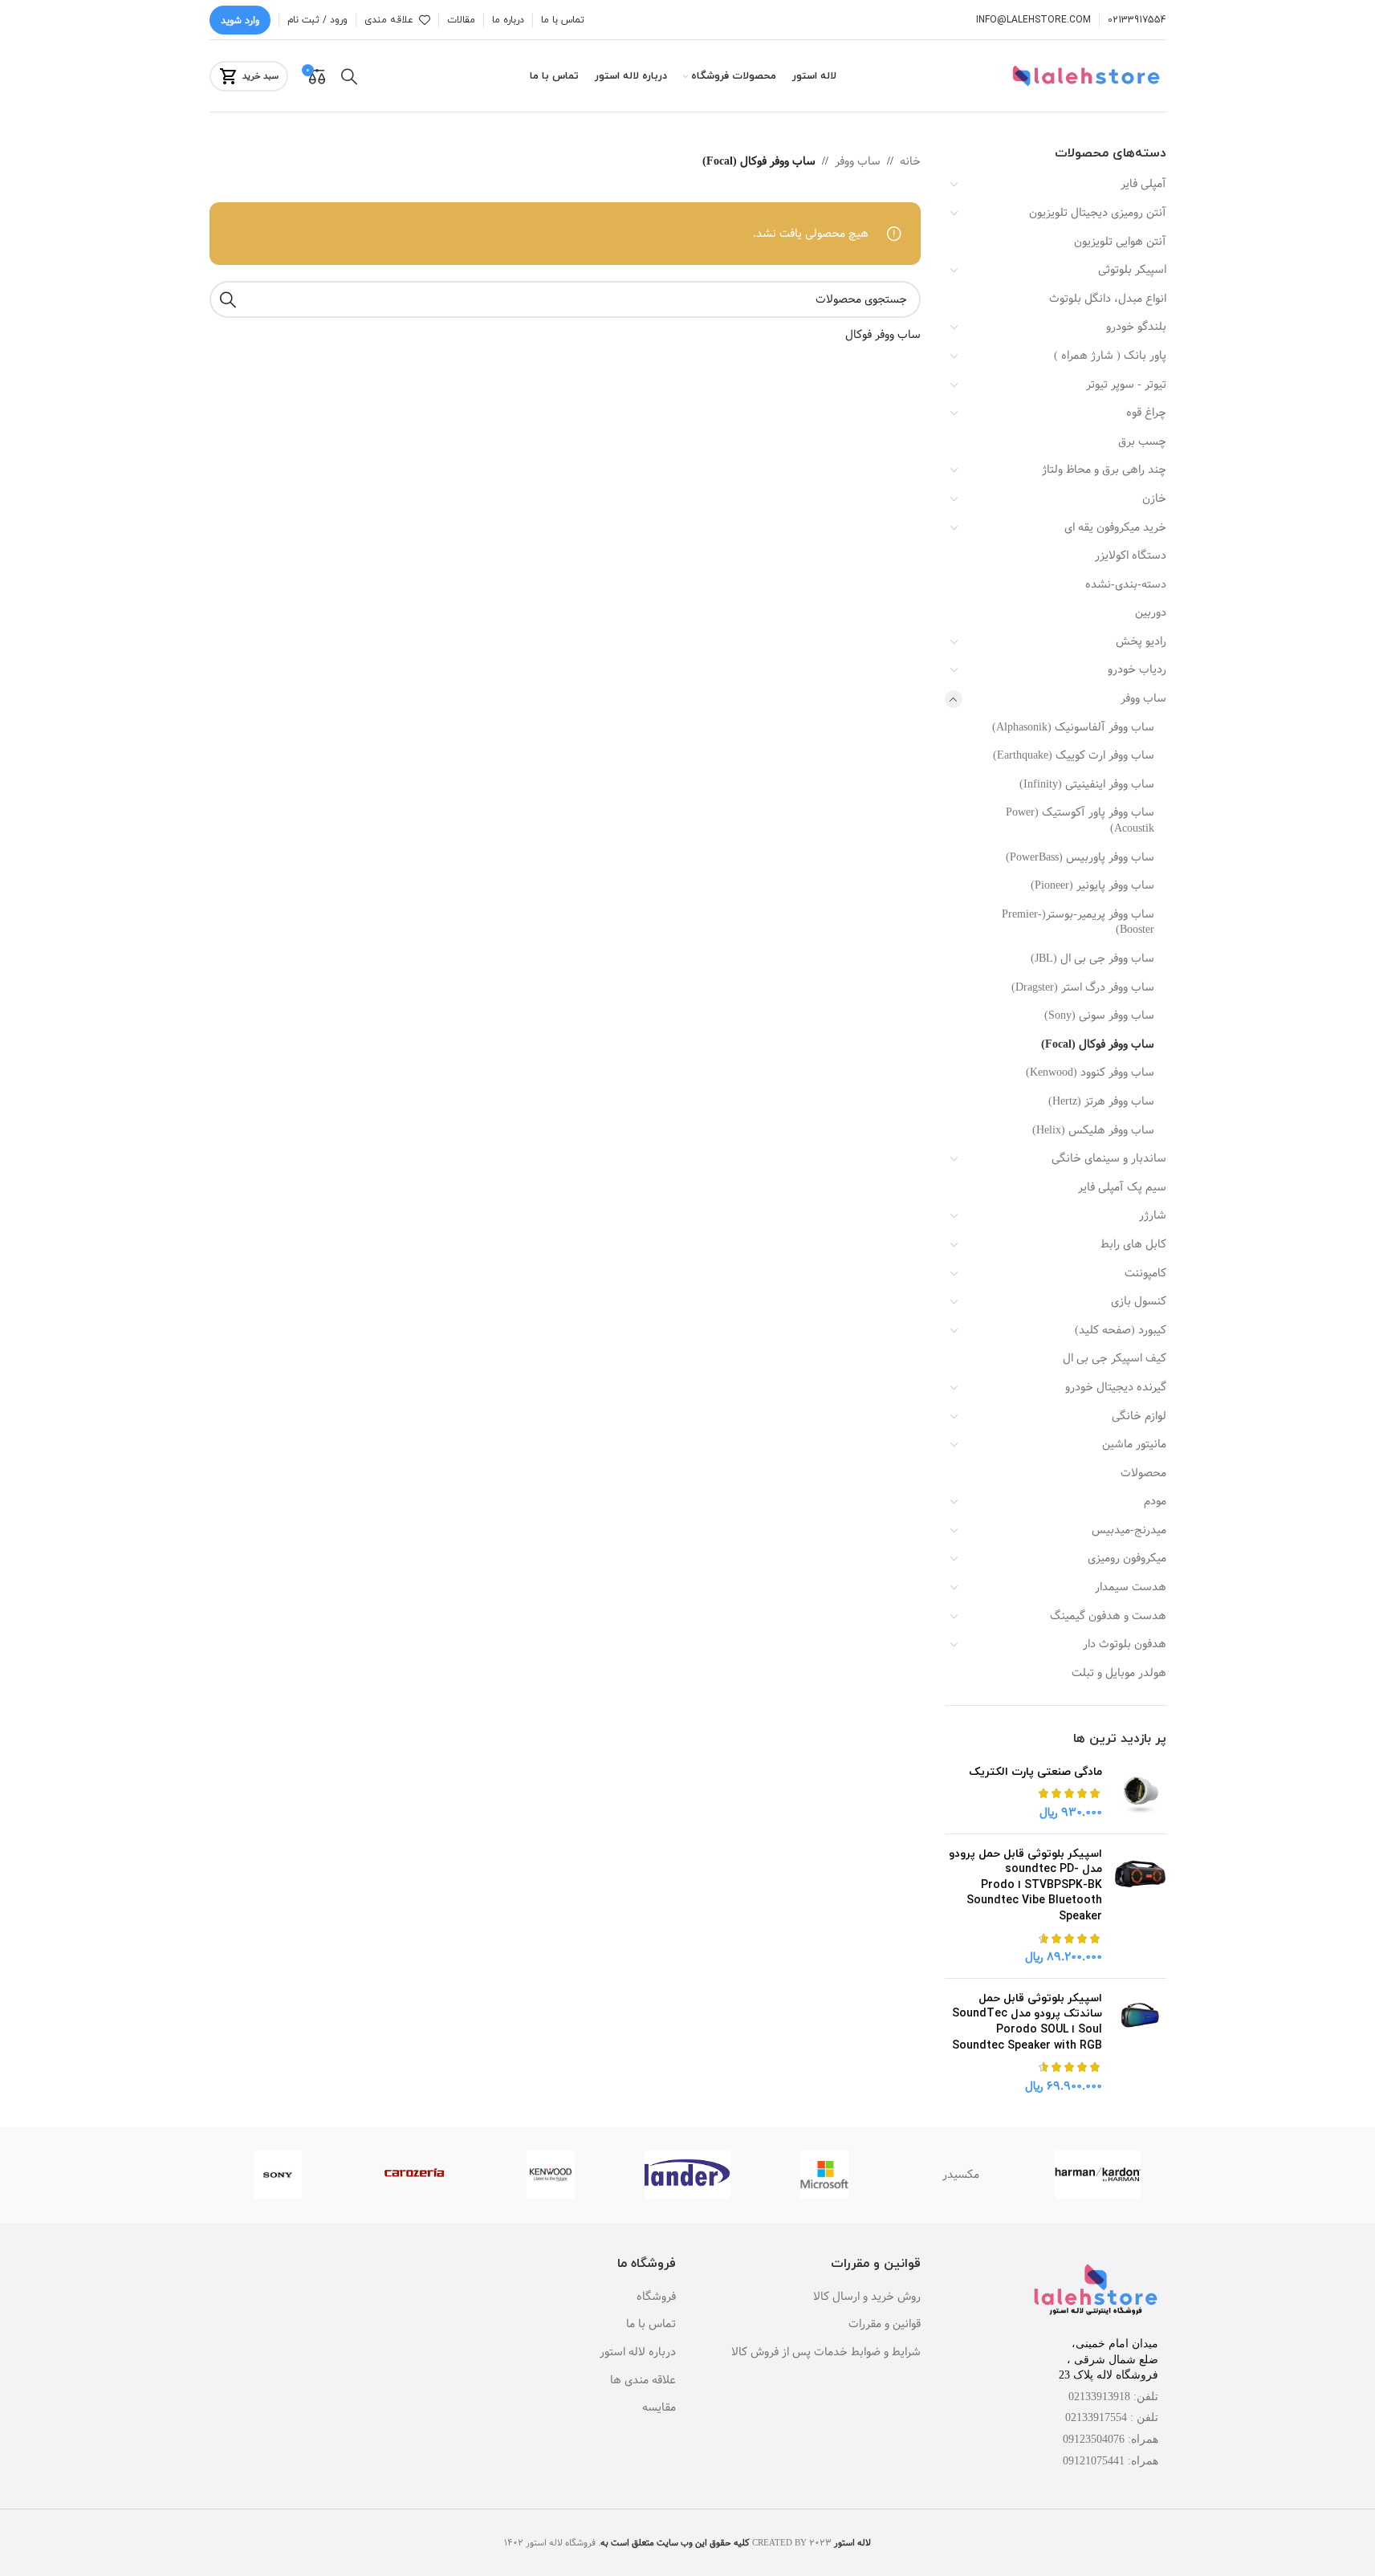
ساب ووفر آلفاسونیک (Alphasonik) (1073, 727)
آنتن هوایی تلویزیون (1120, 242)
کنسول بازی (1139, 1301)
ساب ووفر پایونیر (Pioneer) (1092, 885)
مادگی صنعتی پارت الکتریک (1035, 1772)
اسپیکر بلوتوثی (1132, 270)
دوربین (1151, 612)
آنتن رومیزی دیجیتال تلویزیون (1098, 213)
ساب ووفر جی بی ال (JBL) (1092, 958)
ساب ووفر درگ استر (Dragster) (1083, 987)
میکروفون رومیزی (1127, 1558)
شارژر (1153, 1215)
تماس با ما (651, 2325)
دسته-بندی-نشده (1126, 584)
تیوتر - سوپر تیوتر (1126, 385)
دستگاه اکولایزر (1131, 555)
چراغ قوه (1146, 413)
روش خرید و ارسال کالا (867, 2297)
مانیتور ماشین (1134, 1444)
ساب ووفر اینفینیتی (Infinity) (1087, 784)
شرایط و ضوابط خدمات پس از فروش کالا (826, 2353)
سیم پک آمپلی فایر (1122, 1187)
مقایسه (659, 2408)
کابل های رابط (1133, 1244)
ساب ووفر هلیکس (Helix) (1093, 1130)
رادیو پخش (1141, 641)
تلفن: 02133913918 (1113, 2397)
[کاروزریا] (414, 2175)
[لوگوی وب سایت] (1088, 76)
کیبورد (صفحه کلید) (1121, 1330)
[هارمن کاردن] (1097, 2175)
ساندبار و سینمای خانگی (1109, 1158)
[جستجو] (349, 76)
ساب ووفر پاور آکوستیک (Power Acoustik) (1080, 820)
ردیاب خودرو (1137, 669)
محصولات (1143, 1473)
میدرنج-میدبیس (1129, 1530)
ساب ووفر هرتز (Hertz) (1101, 1101)
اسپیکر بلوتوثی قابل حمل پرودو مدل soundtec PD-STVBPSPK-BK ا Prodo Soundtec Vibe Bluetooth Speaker (1025, 1885)
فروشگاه (656, 2297)
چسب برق (1142, 442)
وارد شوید (240, 20)
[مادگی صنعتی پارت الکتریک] (1140, 1793)
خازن (1154, 499)
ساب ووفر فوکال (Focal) (1098, 1044)
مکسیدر (961, 2175)
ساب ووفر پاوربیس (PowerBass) (1080, 857)
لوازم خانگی (1139, 1416)
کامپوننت (1145, 1273)
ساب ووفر (1143, 698)
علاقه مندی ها (643, 2381)
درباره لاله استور (638, 2353)
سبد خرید (260, 76)
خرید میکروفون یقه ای (1115, 527)
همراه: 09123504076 (1111, 2439)
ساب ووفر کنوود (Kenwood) (1090, 1072)
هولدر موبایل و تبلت (1119, 1673)
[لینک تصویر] (1096, 2291)
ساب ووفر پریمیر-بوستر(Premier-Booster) (1078, 922)
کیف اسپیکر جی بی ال (1115, 1358)
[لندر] (687, 2175)
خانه (910, 161)
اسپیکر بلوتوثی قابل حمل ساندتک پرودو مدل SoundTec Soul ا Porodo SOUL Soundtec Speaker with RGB (1027, 2022)
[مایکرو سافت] (824, 2175)
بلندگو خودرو (1136, 327)
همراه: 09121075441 (1111, 2461)
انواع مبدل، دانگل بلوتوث (1108, 299)
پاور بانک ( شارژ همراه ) (1110, 356)
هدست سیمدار (1131, 1587)
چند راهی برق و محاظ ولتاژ (1104, 470)
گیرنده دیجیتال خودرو (1116, 1387)
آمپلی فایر (1143, 184)
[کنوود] (551, 2175)
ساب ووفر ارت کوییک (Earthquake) (1074, 755)
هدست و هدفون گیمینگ (1108, 1616)
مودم (1155, 1501)
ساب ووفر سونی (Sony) (1099, 1015)
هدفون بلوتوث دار (1125, 1644)
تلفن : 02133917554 (1112, 2417)
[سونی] (278, 2175)
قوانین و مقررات (885, 2325)
